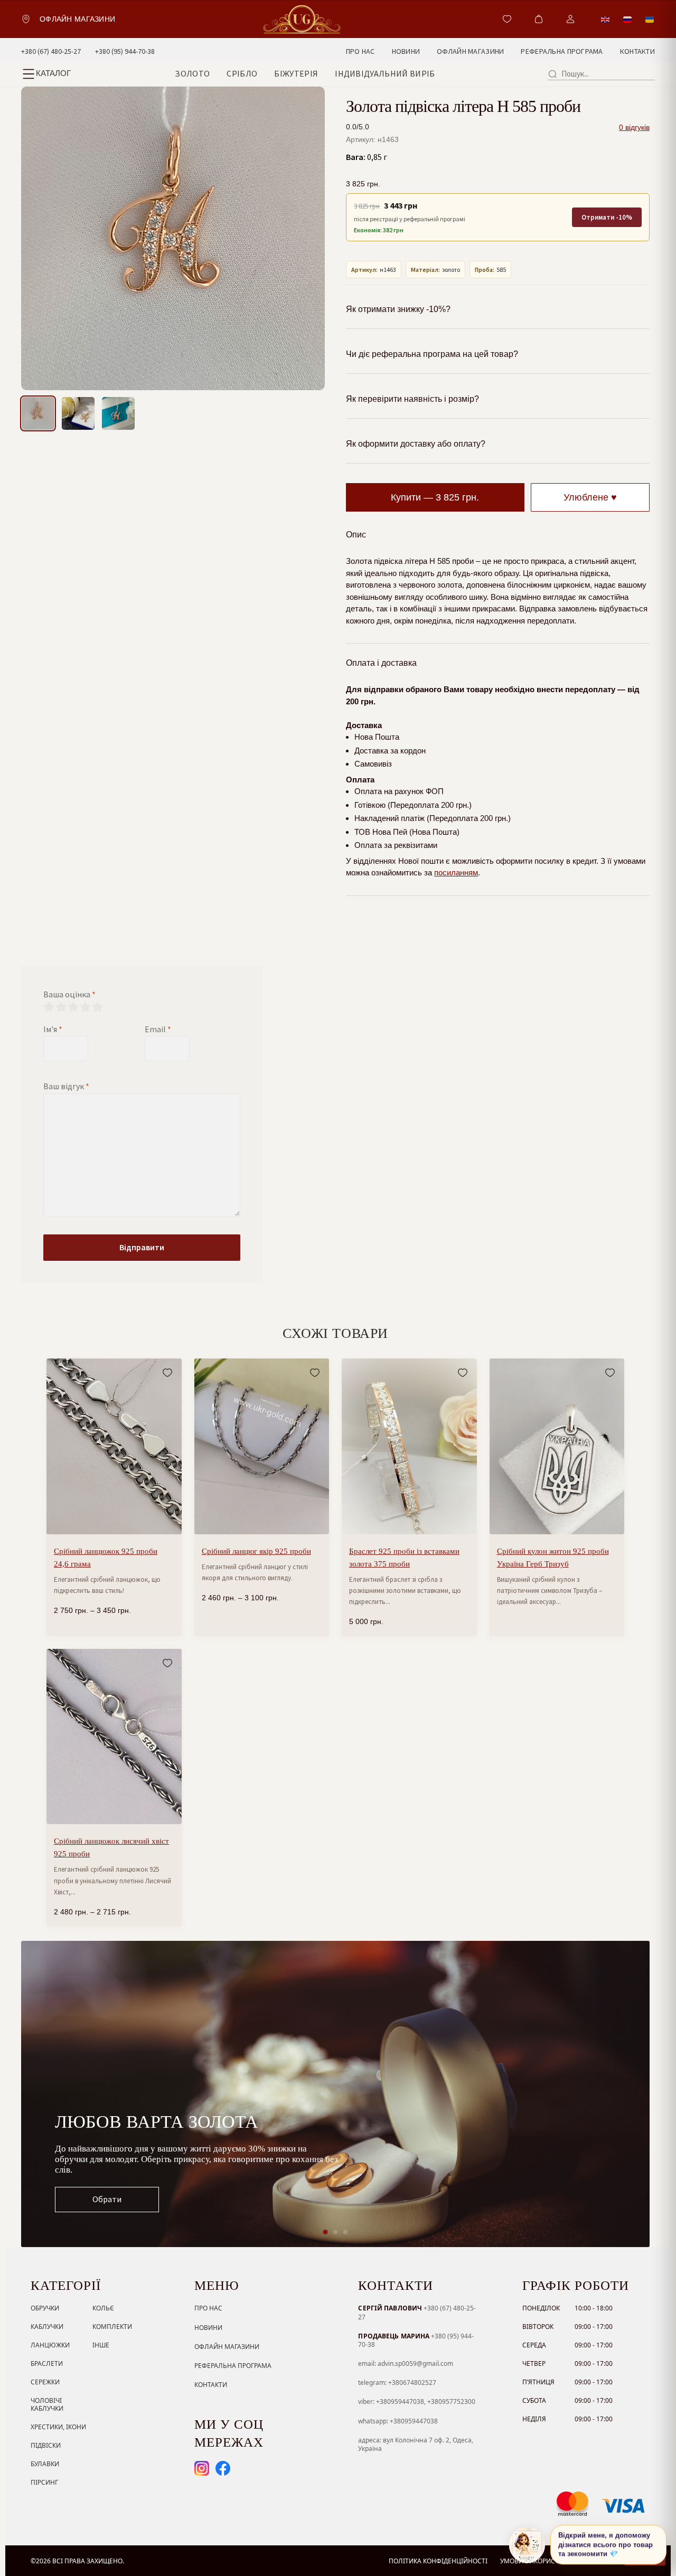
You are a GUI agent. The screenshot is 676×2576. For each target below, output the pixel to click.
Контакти (211, 2385)
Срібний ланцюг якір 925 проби (256, 1551)
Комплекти (112, 2327)
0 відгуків (634, 127)
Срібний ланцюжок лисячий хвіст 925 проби (111, 1847)
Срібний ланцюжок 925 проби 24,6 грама (106, 1558)
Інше (101, 2345)
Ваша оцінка (69, 994)
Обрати (107, 2199)
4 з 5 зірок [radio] (85, 1007)
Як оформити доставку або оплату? (416, 444)
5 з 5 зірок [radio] (97, 1007)
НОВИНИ (406, 51)
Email (158, 1029)
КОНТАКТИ (637, 51)
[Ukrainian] (650, 19)
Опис (356, 535)
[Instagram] (202, 2468)
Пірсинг (44, 2482)
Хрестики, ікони (58, 2427)
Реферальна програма (233, 2366)
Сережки (45, 2382)
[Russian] (628, 19)
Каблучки (47, 2327)
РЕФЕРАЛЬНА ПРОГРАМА (562, 51)
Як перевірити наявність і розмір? (412, 399)
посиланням (456, 872)
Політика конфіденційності (438, 2561)
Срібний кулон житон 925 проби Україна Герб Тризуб (553, 1558)
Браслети (47, 2363)
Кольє (103, 2308)
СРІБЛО (242, 73)
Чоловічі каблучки (47, 2404)
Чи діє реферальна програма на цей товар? (432, 354)
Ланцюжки (50, 2345)
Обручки (45, 2308)
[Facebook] (223, 2468)
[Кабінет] (570, 19)
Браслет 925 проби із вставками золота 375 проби (404, 1558)
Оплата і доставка (381, 663)
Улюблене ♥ (590, 497)
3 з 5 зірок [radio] (73, 1007)
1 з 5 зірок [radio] (49, 1007)
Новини (208, 2328)
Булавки (45, 2464)
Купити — (435, 497)
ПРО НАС (360, 51)
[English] (606, 19)
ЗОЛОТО (192, 73)
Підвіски (46, 2445)
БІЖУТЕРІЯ (296, 73)
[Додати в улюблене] (167, 1373)
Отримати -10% (607, 217)
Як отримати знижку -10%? (398, 309)
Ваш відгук (66, 1086)
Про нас (208, 2308)
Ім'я (53, 1029)
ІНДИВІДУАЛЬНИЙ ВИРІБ (385, 73)
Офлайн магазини (227, 2347)
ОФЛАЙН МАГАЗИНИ (470, 51)
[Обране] (507, 19)
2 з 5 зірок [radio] (61, 1007)
